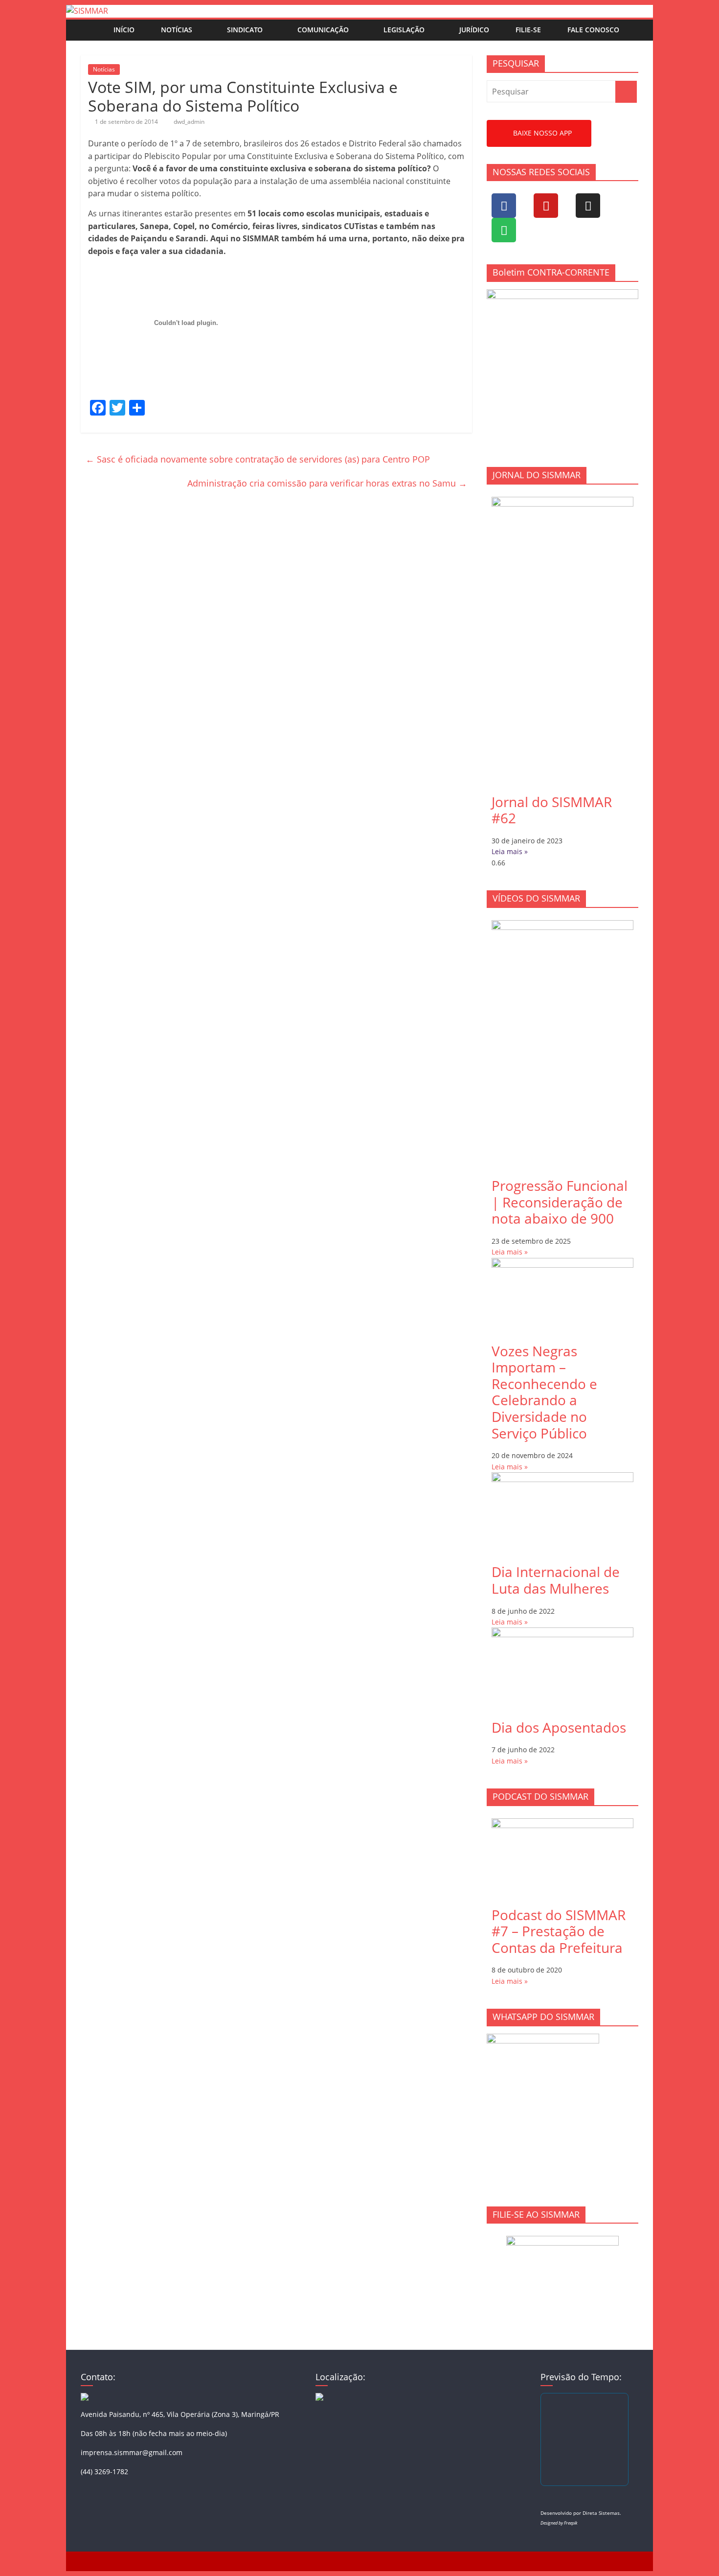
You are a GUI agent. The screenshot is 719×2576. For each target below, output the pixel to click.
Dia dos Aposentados (559, 1727)
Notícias (177, 30)
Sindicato (245, 30)
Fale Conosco (593, 30)
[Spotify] (504, 230)
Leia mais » (510, 851)
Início (124, 30)
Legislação (404, 30)
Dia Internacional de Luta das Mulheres (556, 1580)
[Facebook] (504, 206)
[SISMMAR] (87, 11)
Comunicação (323, 30)
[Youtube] (546, 206)
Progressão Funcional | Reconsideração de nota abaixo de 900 (560, 1202)
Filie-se (528, 30)
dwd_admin (189, 122)
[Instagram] (588, 206)
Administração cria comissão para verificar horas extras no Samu (327, 483)
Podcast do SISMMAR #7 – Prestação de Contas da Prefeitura (559, 1931)
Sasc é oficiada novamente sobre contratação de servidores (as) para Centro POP (258, 459)
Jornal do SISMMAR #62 (552, 810)
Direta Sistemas (601, 2513)
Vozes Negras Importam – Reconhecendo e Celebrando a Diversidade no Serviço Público (544, 1392)
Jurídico (474, 30)
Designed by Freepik (559, 2523)
